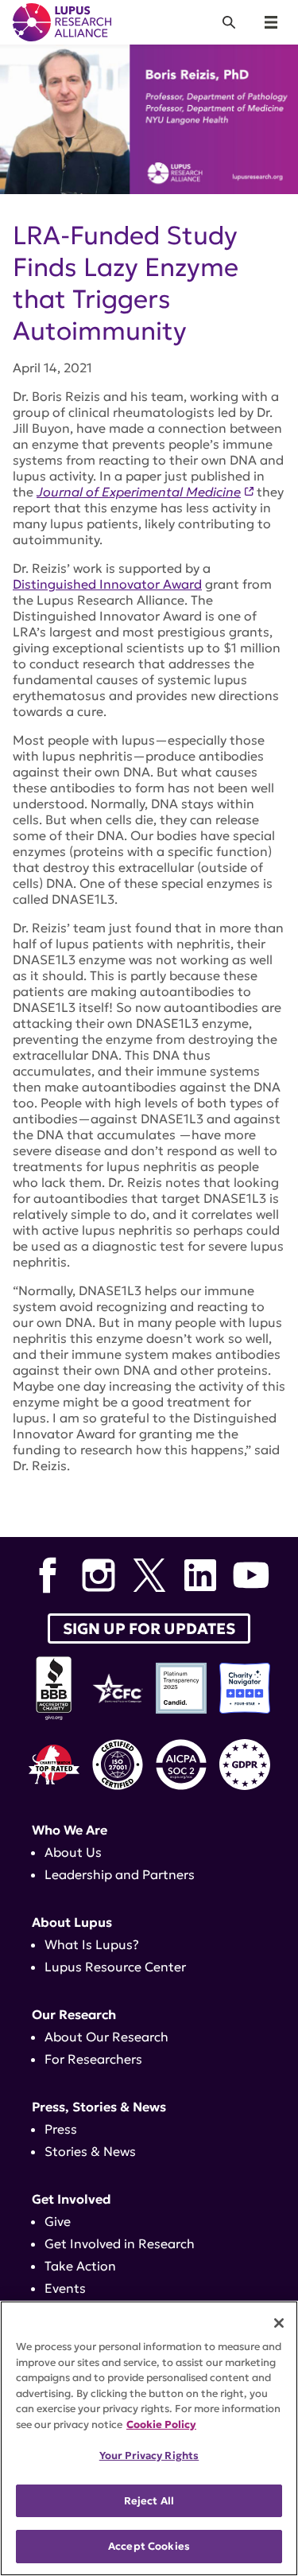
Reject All (149, 2501)
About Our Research (106, 2037)
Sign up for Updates (149, 1628)
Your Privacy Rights (149, 2455)
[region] (149, 2438)
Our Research (74, 2014)
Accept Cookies (149, 2546)
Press (61, 2129)
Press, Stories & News (99, 2107)
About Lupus (72, 1922)
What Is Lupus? (92, 1944)
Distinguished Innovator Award (107, 584)
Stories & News (90, 2151)
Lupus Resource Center (115, 1967)
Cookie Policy (161, 2424)
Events (65, 2288)
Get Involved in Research (120, 2243)
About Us (73, 1852)
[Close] (279, 2323)
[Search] (229, 22)
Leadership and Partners (120, 1874)
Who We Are (70, 1830)
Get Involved (72, 2199)
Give (58, 2221)
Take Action (80, 2266)
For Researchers (93, 2059)
